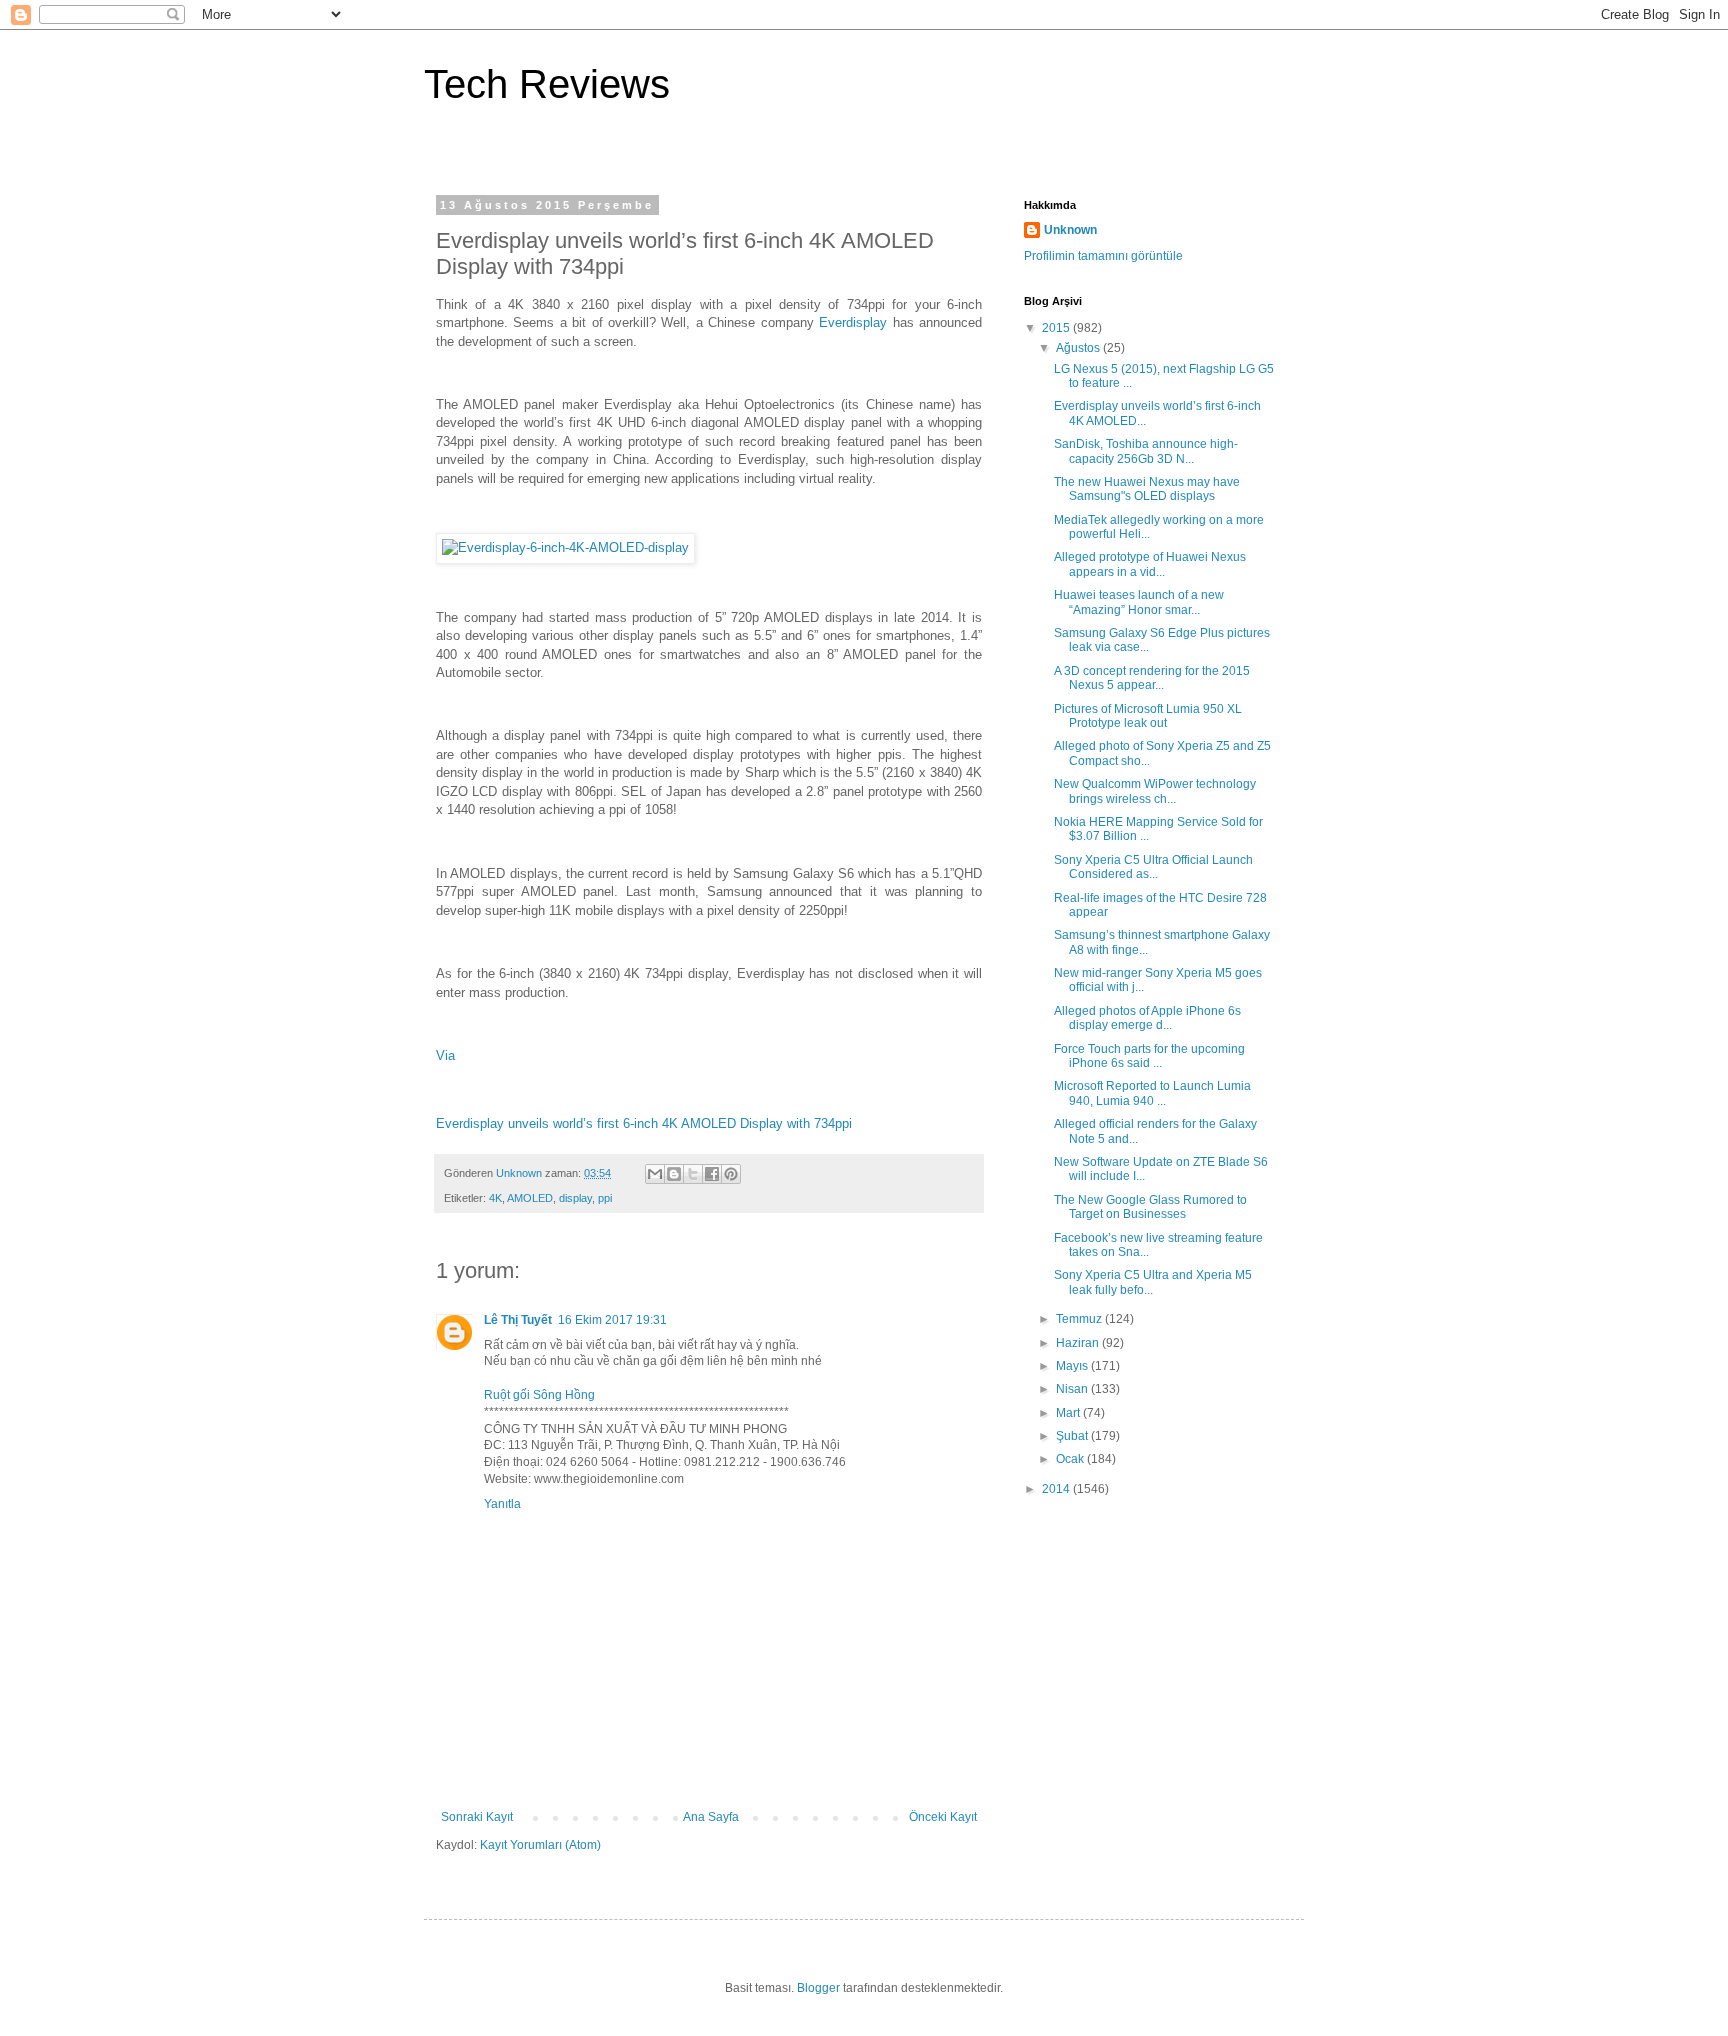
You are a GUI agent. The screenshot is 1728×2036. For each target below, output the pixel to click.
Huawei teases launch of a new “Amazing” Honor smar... (1139, 602)
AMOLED (530, 1198)
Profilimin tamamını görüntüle (1103, 256)
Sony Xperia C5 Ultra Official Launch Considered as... (1153, 867)
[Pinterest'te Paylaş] (731, 1174)
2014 (1057, 1489)
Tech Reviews (547, 84)
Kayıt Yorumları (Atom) (540, 1845)
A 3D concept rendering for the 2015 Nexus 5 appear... (1152, 678)
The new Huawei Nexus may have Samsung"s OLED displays (1147, 489)
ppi (605, 1198)
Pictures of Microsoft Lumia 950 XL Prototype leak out (1148, 716)
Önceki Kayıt (943, 1817)
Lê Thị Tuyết (518, 1320)
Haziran (1079, 1343)
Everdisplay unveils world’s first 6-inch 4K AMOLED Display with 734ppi (644, 1123)
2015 (1057, 328)
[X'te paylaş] (693, 1174)
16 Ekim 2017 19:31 (612, 1320)
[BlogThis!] (674, 1174)
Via (445, 1055)
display (575, 1198)
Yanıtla (502, 1504)
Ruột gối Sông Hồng (539, 1395)
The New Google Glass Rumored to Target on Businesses (1150, 1207)
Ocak (1071, 1459)
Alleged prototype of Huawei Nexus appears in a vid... (1150, 564)
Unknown (1070, 230)
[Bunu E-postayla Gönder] (655, 1174)
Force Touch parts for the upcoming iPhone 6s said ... (1149, 1056)
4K (495, 1198)
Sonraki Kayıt (477, 1817)
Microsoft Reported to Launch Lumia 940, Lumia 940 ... (1152, 1093)
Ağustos (1079, 348)
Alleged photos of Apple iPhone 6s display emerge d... (1147, 1018)
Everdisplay (853, 322)
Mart (1069, 1413)
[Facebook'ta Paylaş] (712, 1174)
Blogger (818, 1988)
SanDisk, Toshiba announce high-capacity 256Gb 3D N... (1146, 451)
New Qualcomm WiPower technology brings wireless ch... (1155, 791)
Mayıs (1073, 1366)
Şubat (1073, 1436)
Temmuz (1080, 1319)
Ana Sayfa (711, 1817)
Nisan (1073, 1389)
